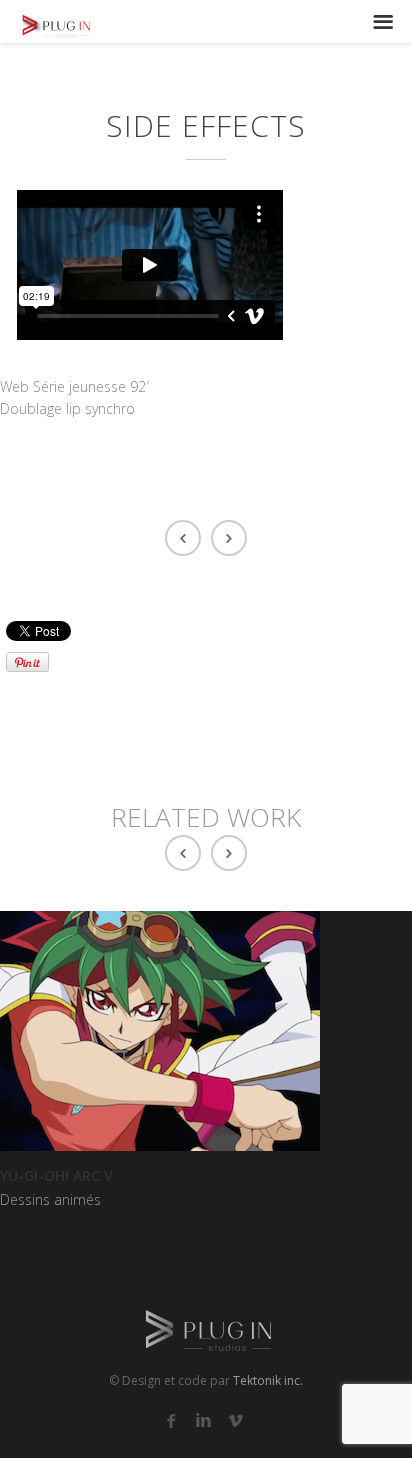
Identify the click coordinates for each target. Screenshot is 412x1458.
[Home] (45, 24)
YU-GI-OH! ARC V (56, 1175)
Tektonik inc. (268, 1380)
